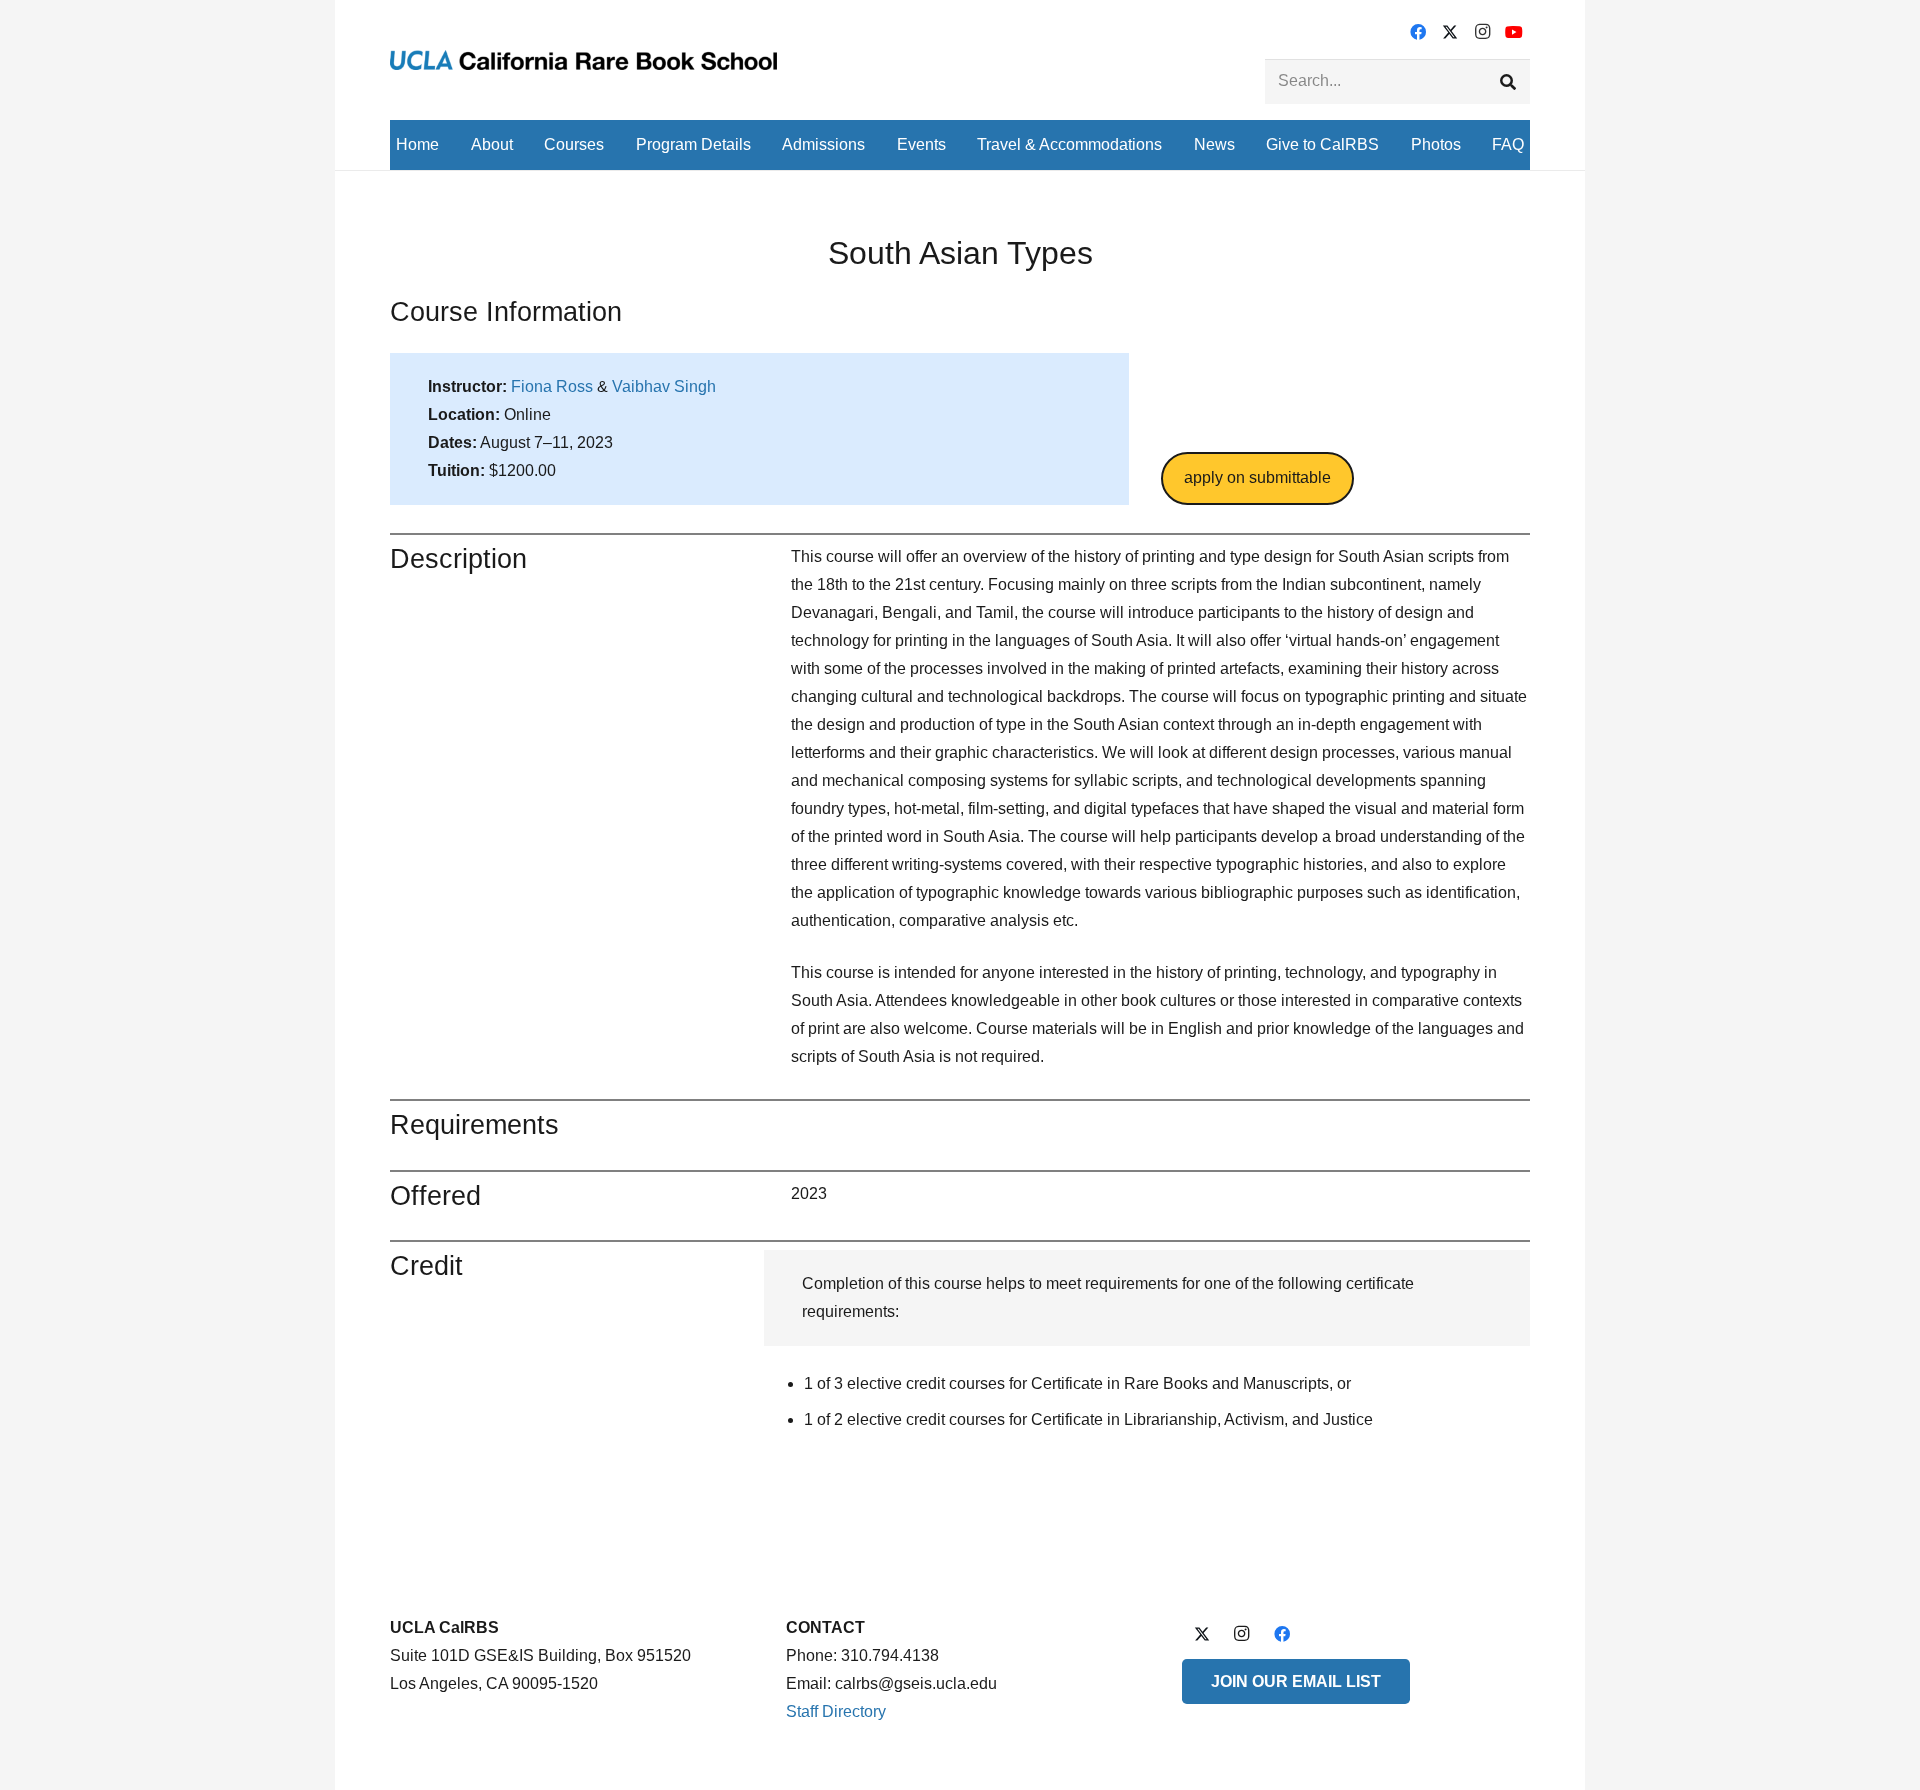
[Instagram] (1482, 32)
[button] (527, 144)
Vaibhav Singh (664, 386)
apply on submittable (1257, 477)
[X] (1450, 32)
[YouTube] (1514, 32)
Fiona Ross (552, 386)
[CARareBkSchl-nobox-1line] (583, 60)
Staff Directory (836, 1711)
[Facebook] (1418, 32)
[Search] (1507, 81)
